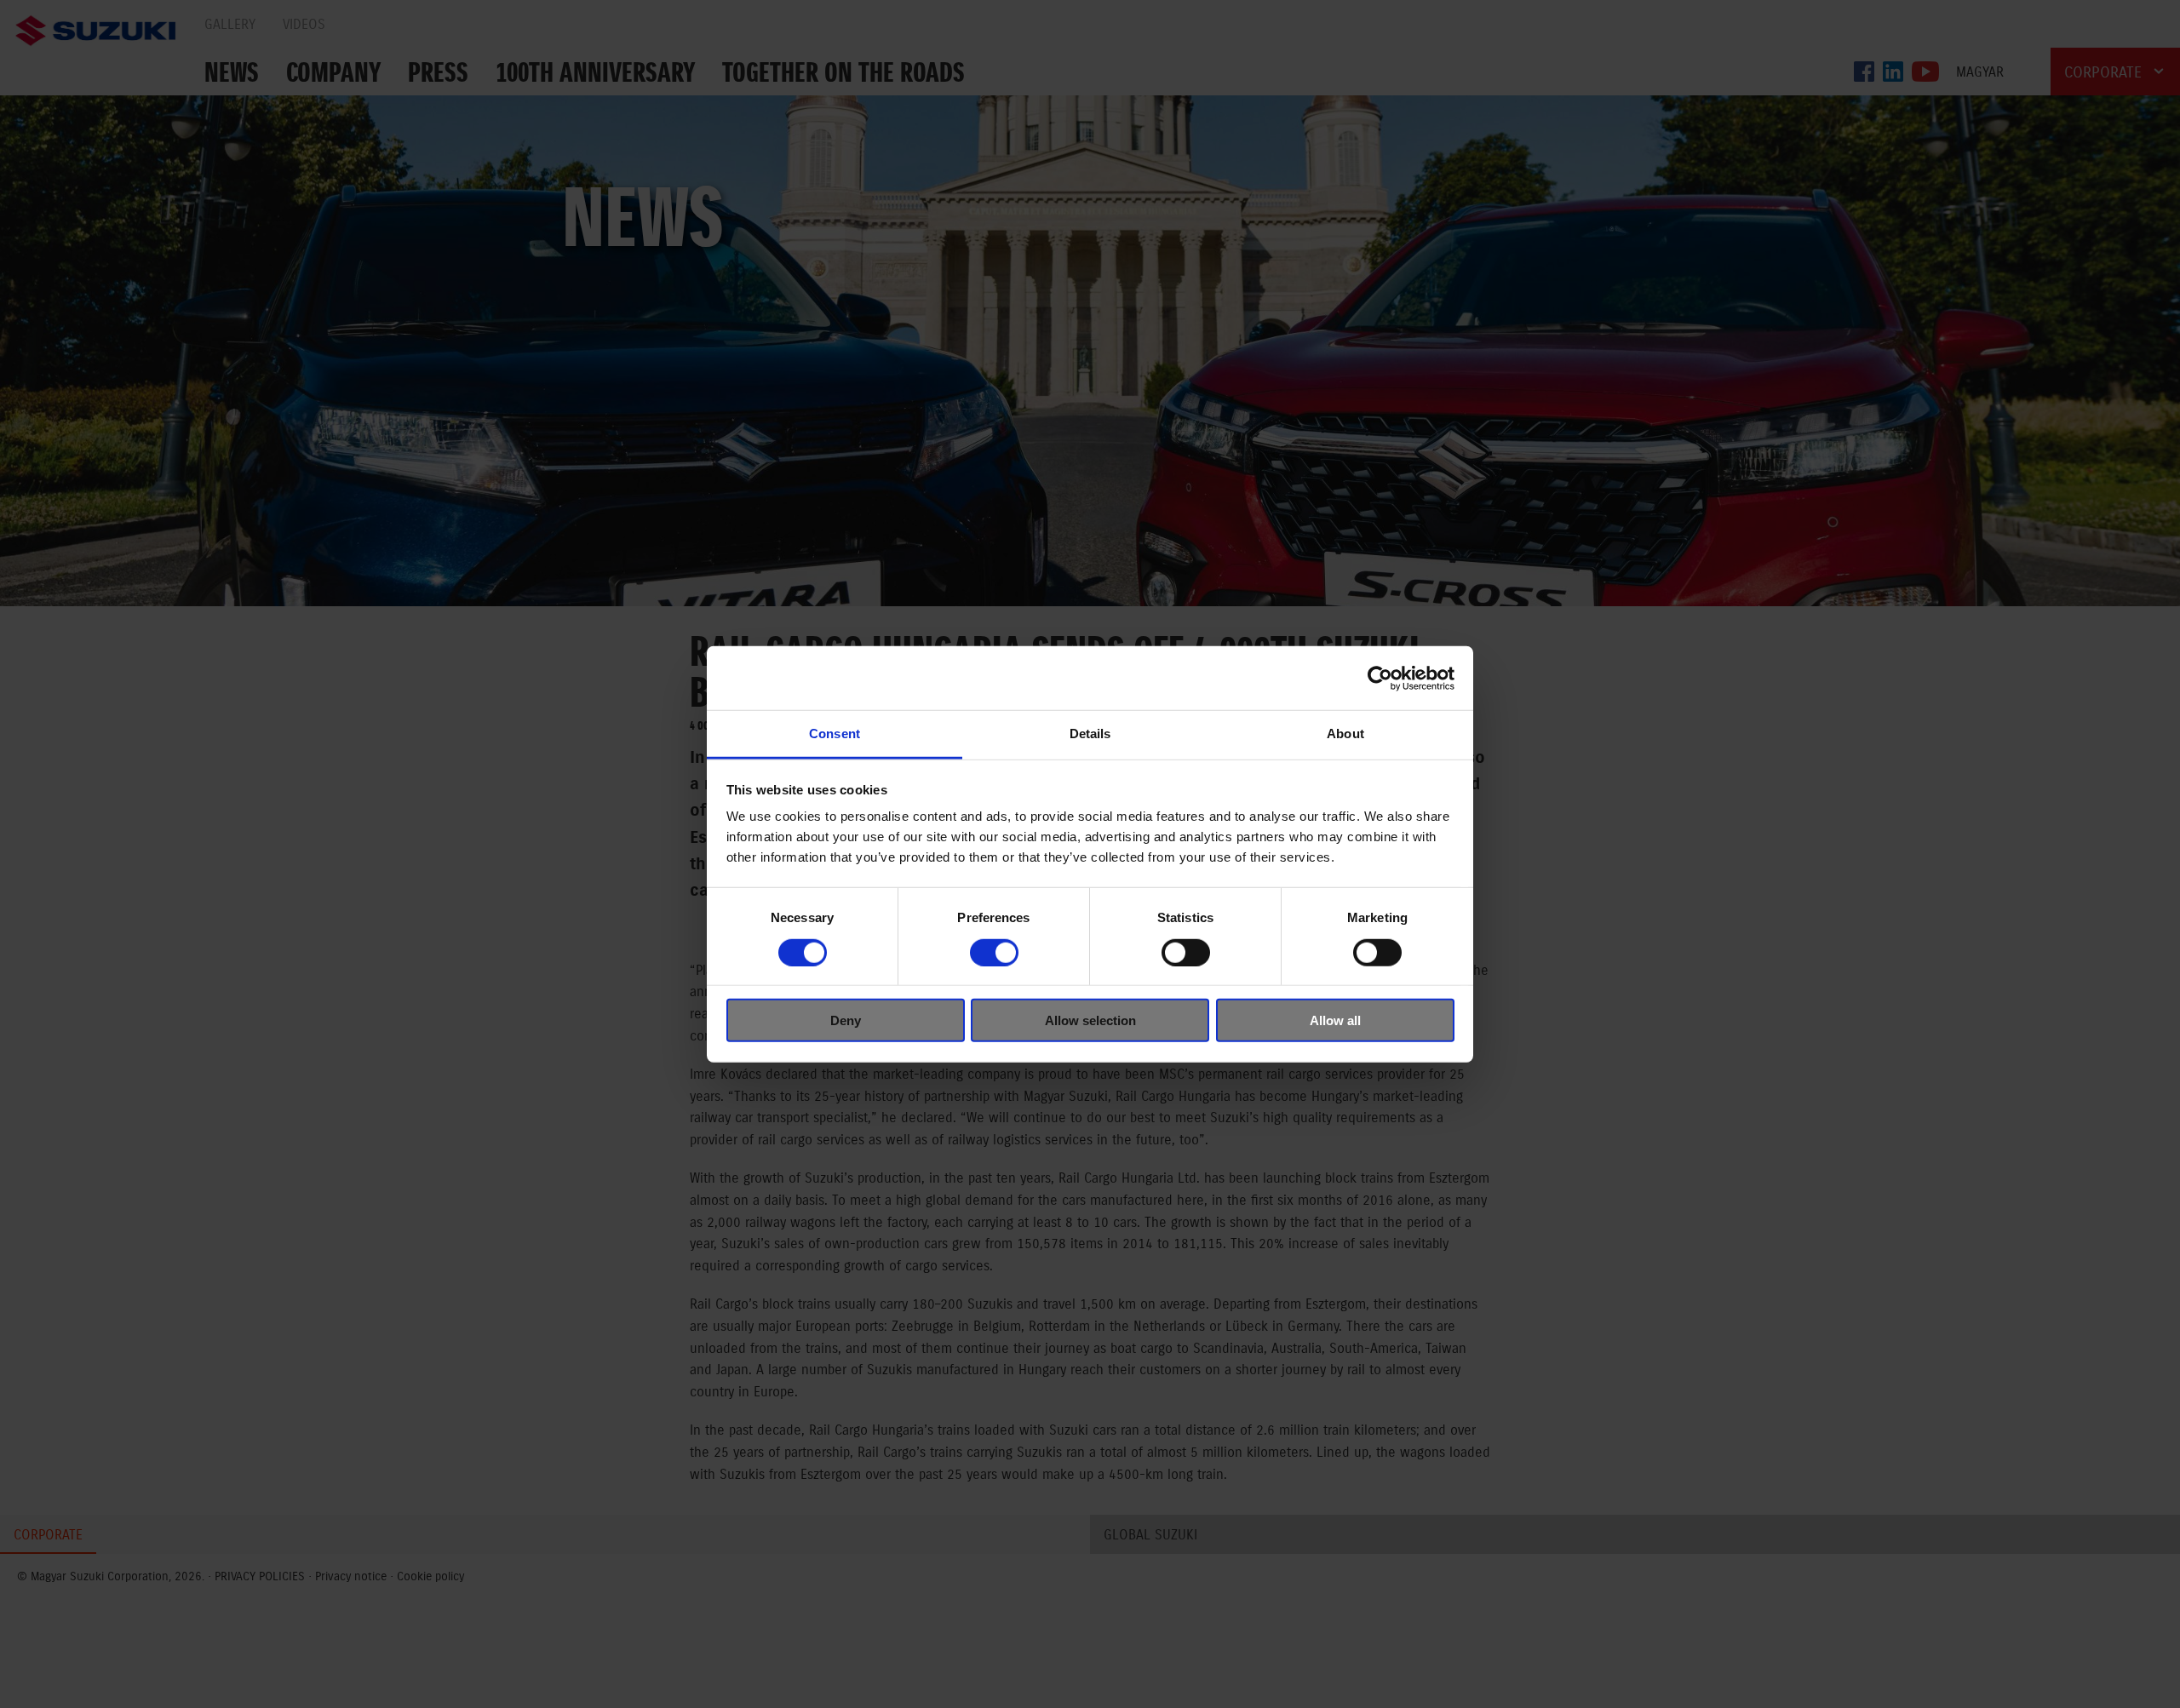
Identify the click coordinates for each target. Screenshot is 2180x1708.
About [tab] (1345, 734)
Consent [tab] (835, 734)
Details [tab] (1090, 734)
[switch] (994, 952)
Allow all (1335, 1020)
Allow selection (1090, 1020)
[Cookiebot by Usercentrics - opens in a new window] (1380, 678)
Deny (846, 1020)
